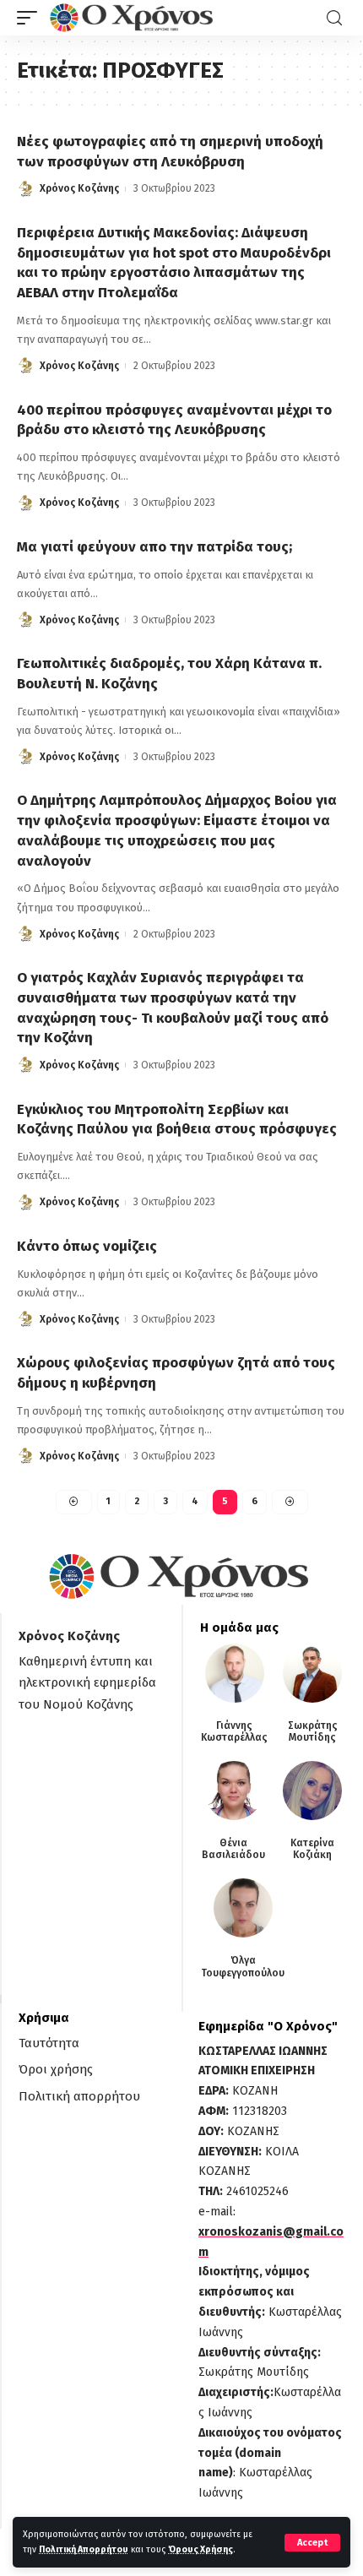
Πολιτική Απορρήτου (84, 2549)
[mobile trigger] (31, 18)
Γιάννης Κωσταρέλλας (234, 1731)
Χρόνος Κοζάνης (79, 188)
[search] (334, 18)
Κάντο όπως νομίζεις (87, 1246)
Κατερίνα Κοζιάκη (312, 1849)
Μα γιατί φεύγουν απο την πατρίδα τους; (154, 547)
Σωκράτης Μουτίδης (313, 1731)
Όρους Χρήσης (200, 2549)
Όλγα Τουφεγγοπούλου (243, 1966)
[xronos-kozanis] (133, 18)
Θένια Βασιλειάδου (233, 1849)
